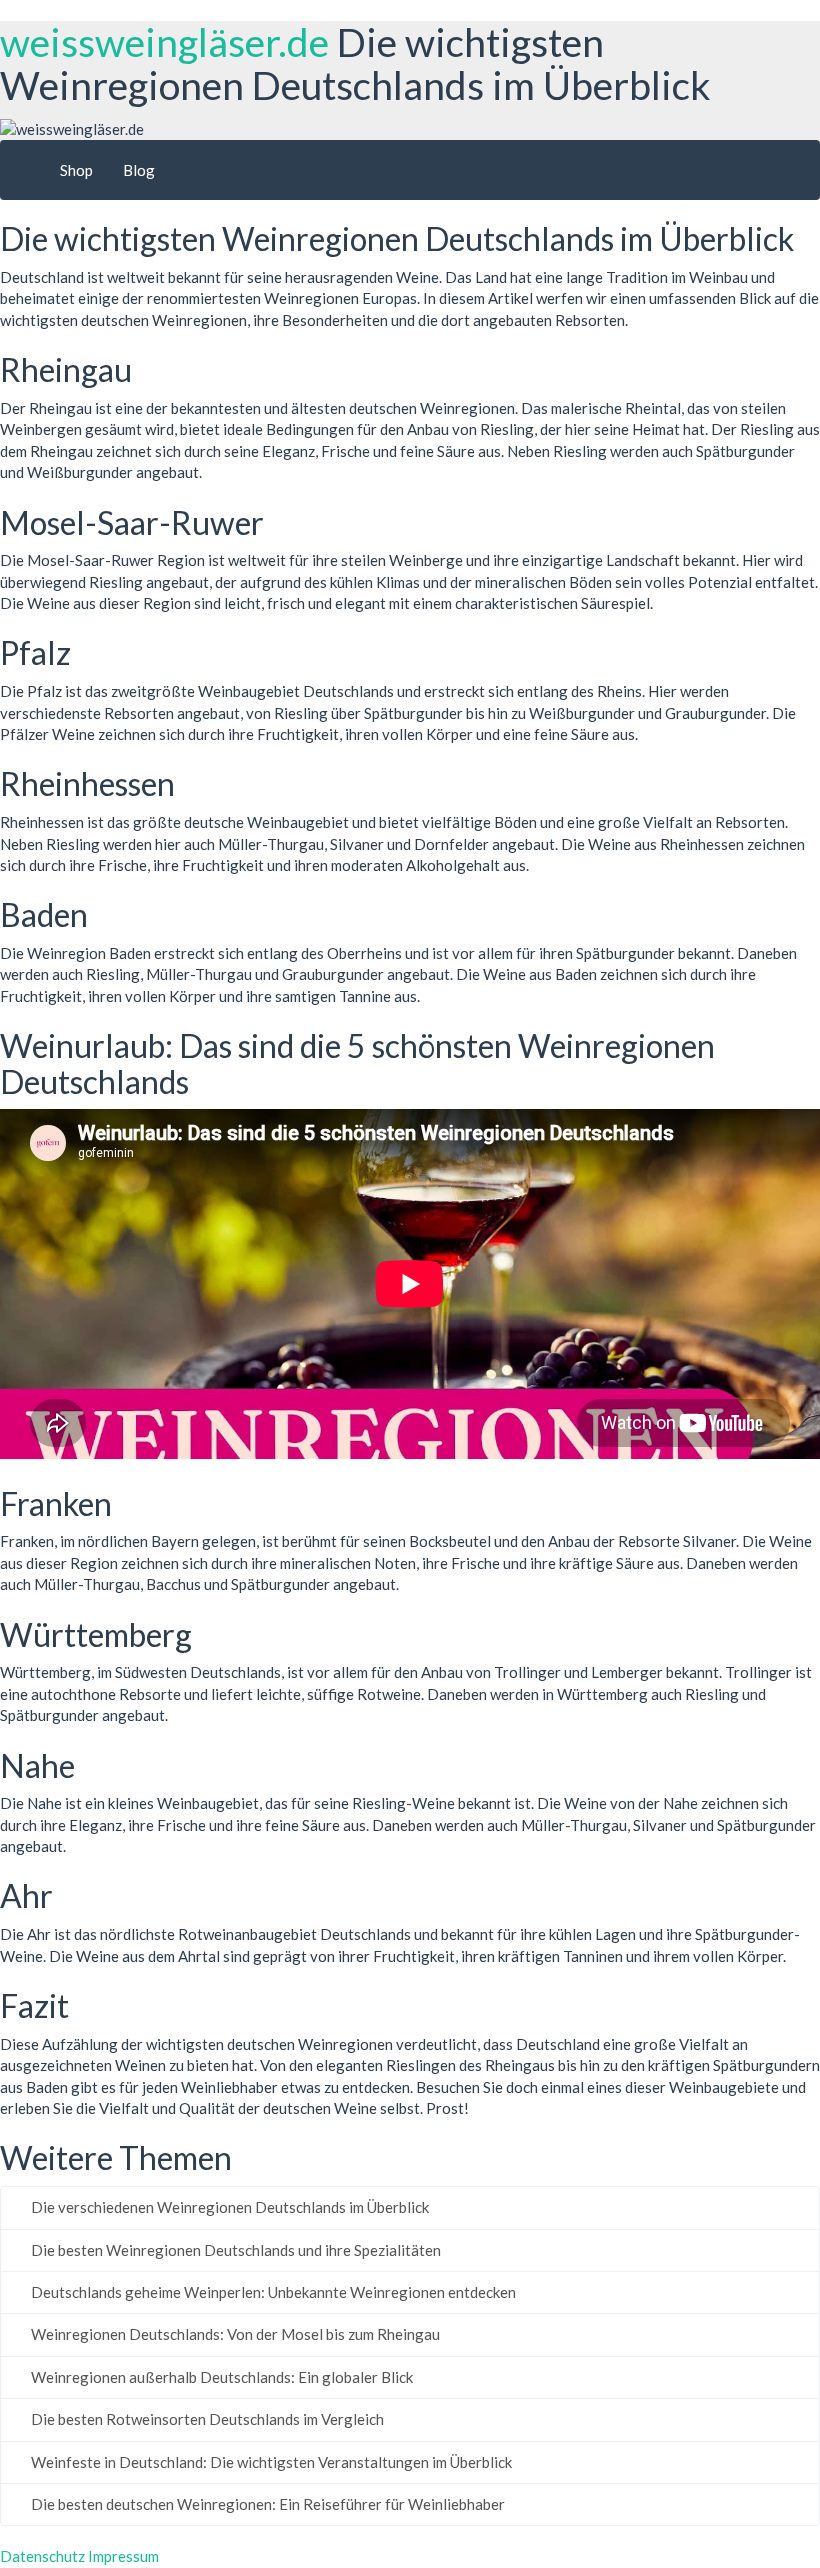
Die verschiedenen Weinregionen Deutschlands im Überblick (228, 2207)
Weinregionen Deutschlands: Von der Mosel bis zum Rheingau (234, 2334)
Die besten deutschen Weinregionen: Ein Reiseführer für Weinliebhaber (266, 2504)
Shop (76, 170)
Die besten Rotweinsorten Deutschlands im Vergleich (206, 2419)
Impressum (123, 2556)
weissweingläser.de (164, 42)
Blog (139, 170)
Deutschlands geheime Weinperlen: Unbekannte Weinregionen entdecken (272, 2292)
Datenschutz (42, 2556)
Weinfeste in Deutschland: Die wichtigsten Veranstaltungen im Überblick (270, 2462)
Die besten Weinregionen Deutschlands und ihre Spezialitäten (234, 2250)
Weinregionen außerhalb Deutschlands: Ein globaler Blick (220, 2377)
